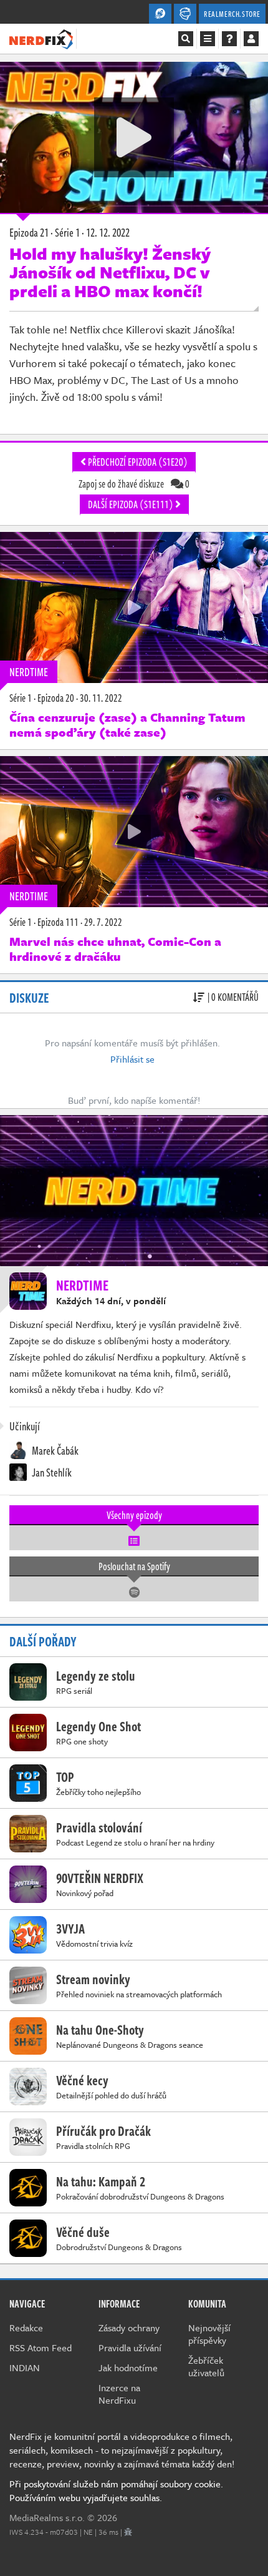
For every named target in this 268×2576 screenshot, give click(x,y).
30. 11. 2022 (101, 698)
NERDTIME (29, 672)
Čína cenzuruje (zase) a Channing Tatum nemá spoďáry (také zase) (127, 725)
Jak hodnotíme (128, 2367)
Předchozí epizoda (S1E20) (137, 462)
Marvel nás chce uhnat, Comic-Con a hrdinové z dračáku (115, 949)
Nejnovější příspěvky (209, 2334)
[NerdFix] (41, 38)
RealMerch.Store (232, 14)
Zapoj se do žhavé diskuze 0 (134, 484)
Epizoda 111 (58, 922)
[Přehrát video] (134, 137)
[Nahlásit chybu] (128, 2532)
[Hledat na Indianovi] (186, 39)
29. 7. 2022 (103, 922)
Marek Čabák (54, 1450)
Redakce (26, 2328)
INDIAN (25, 2367)
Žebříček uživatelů (206, 2366)
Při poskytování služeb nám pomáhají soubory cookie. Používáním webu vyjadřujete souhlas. (116, 2490)
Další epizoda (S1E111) (132, 504)
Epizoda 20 (56, 698)
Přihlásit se (132, 1059)
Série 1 (21, 698)
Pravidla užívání (130, 2347)
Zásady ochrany (129, 2328)
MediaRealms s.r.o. (47, 2517)
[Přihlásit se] (251, 39)
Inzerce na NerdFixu (119, 2394)
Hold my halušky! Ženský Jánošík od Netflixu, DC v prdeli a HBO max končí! (110, 272)
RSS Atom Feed (41, 2347)
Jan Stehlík (51, 1472)
